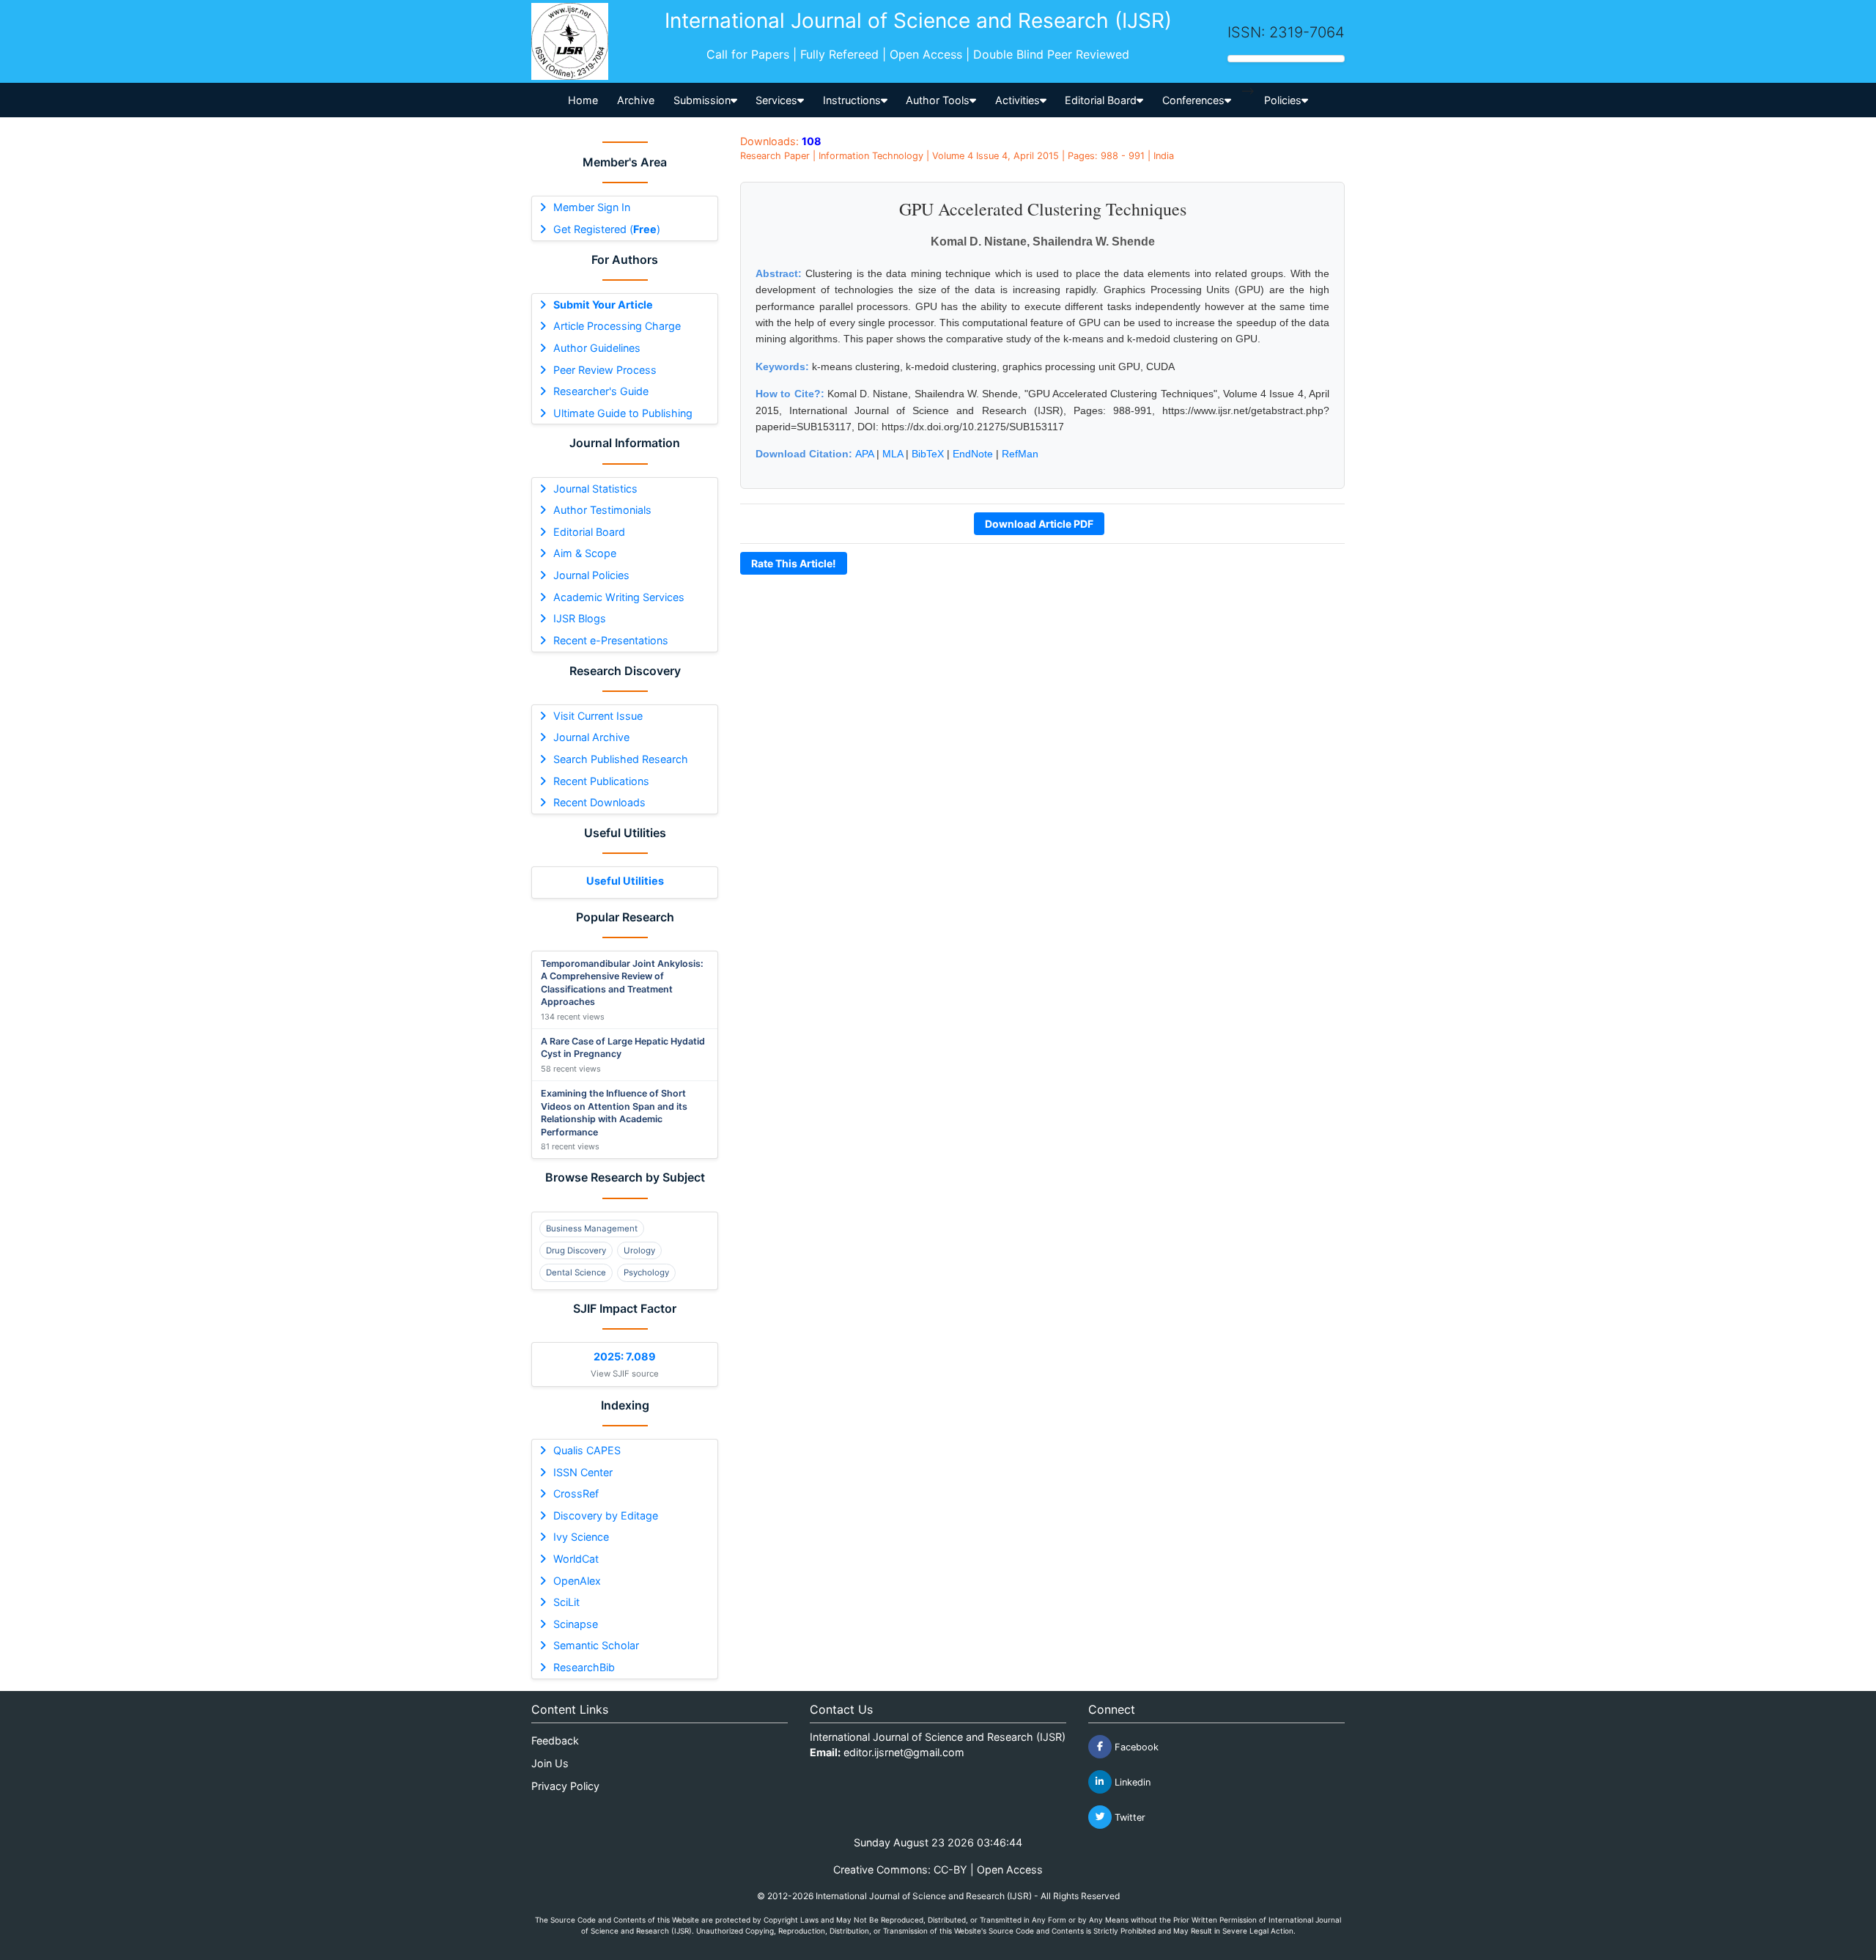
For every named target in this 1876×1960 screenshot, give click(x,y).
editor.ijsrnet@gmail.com (904, 1752)
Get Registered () (607, 229)
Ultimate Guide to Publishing (623, 413)
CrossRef (576, 1493)
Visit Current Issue (598, 716)
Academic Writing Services (619, 597)
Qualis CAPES (587, 1450)
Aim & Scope (585, 553)
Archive (636, 100)
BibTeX (928, 454)
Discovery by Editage (606, 1515)
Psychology (646, 1272)
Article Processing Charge (617, 326)
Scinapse (576, 1624)
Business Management (592, 1228)
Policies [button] (1283, 100)
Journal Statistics (595, 489)
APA (864, 454)
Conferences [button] (1193, 100)
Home (583, 100)
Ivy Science (581, 1537)
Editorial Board (589, 532)
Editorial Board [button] (1101, 100)
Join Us (550, 1763)
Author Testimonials (602, 510)
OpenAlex (577, 1581)
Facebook (1135, 1746)
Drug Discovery (576, 1250)
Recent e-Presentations (611, 640)
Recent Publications (601, 781)
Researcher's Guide (601, 391)
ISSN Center (583, 1472)
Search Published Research (621, 759)
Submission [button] (702, 100)
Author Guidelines (597, 348)
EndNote (973, 454)
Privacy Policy (565, 1786)
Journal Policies (591, 575)
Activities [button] (1018, 100)
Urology (639, 1250)
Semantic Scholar (596, 1645)
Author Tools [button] (938, 100)
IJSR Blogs (580, 618)
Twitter (1129, 1817)
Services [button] (776, 100)
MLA (893, 454)
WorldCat (576, 1559)
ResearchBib (584, 1667)
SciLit (566, 1602)
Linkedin (1131, 1782)
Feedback (555, 1740)
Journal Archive (591, 737)
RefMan (1020, 454)
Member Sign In (592, 207)
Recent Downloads (599, 802)
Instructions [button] (852, 100)
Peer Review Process (605, 370)
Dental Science (576, 1272)
